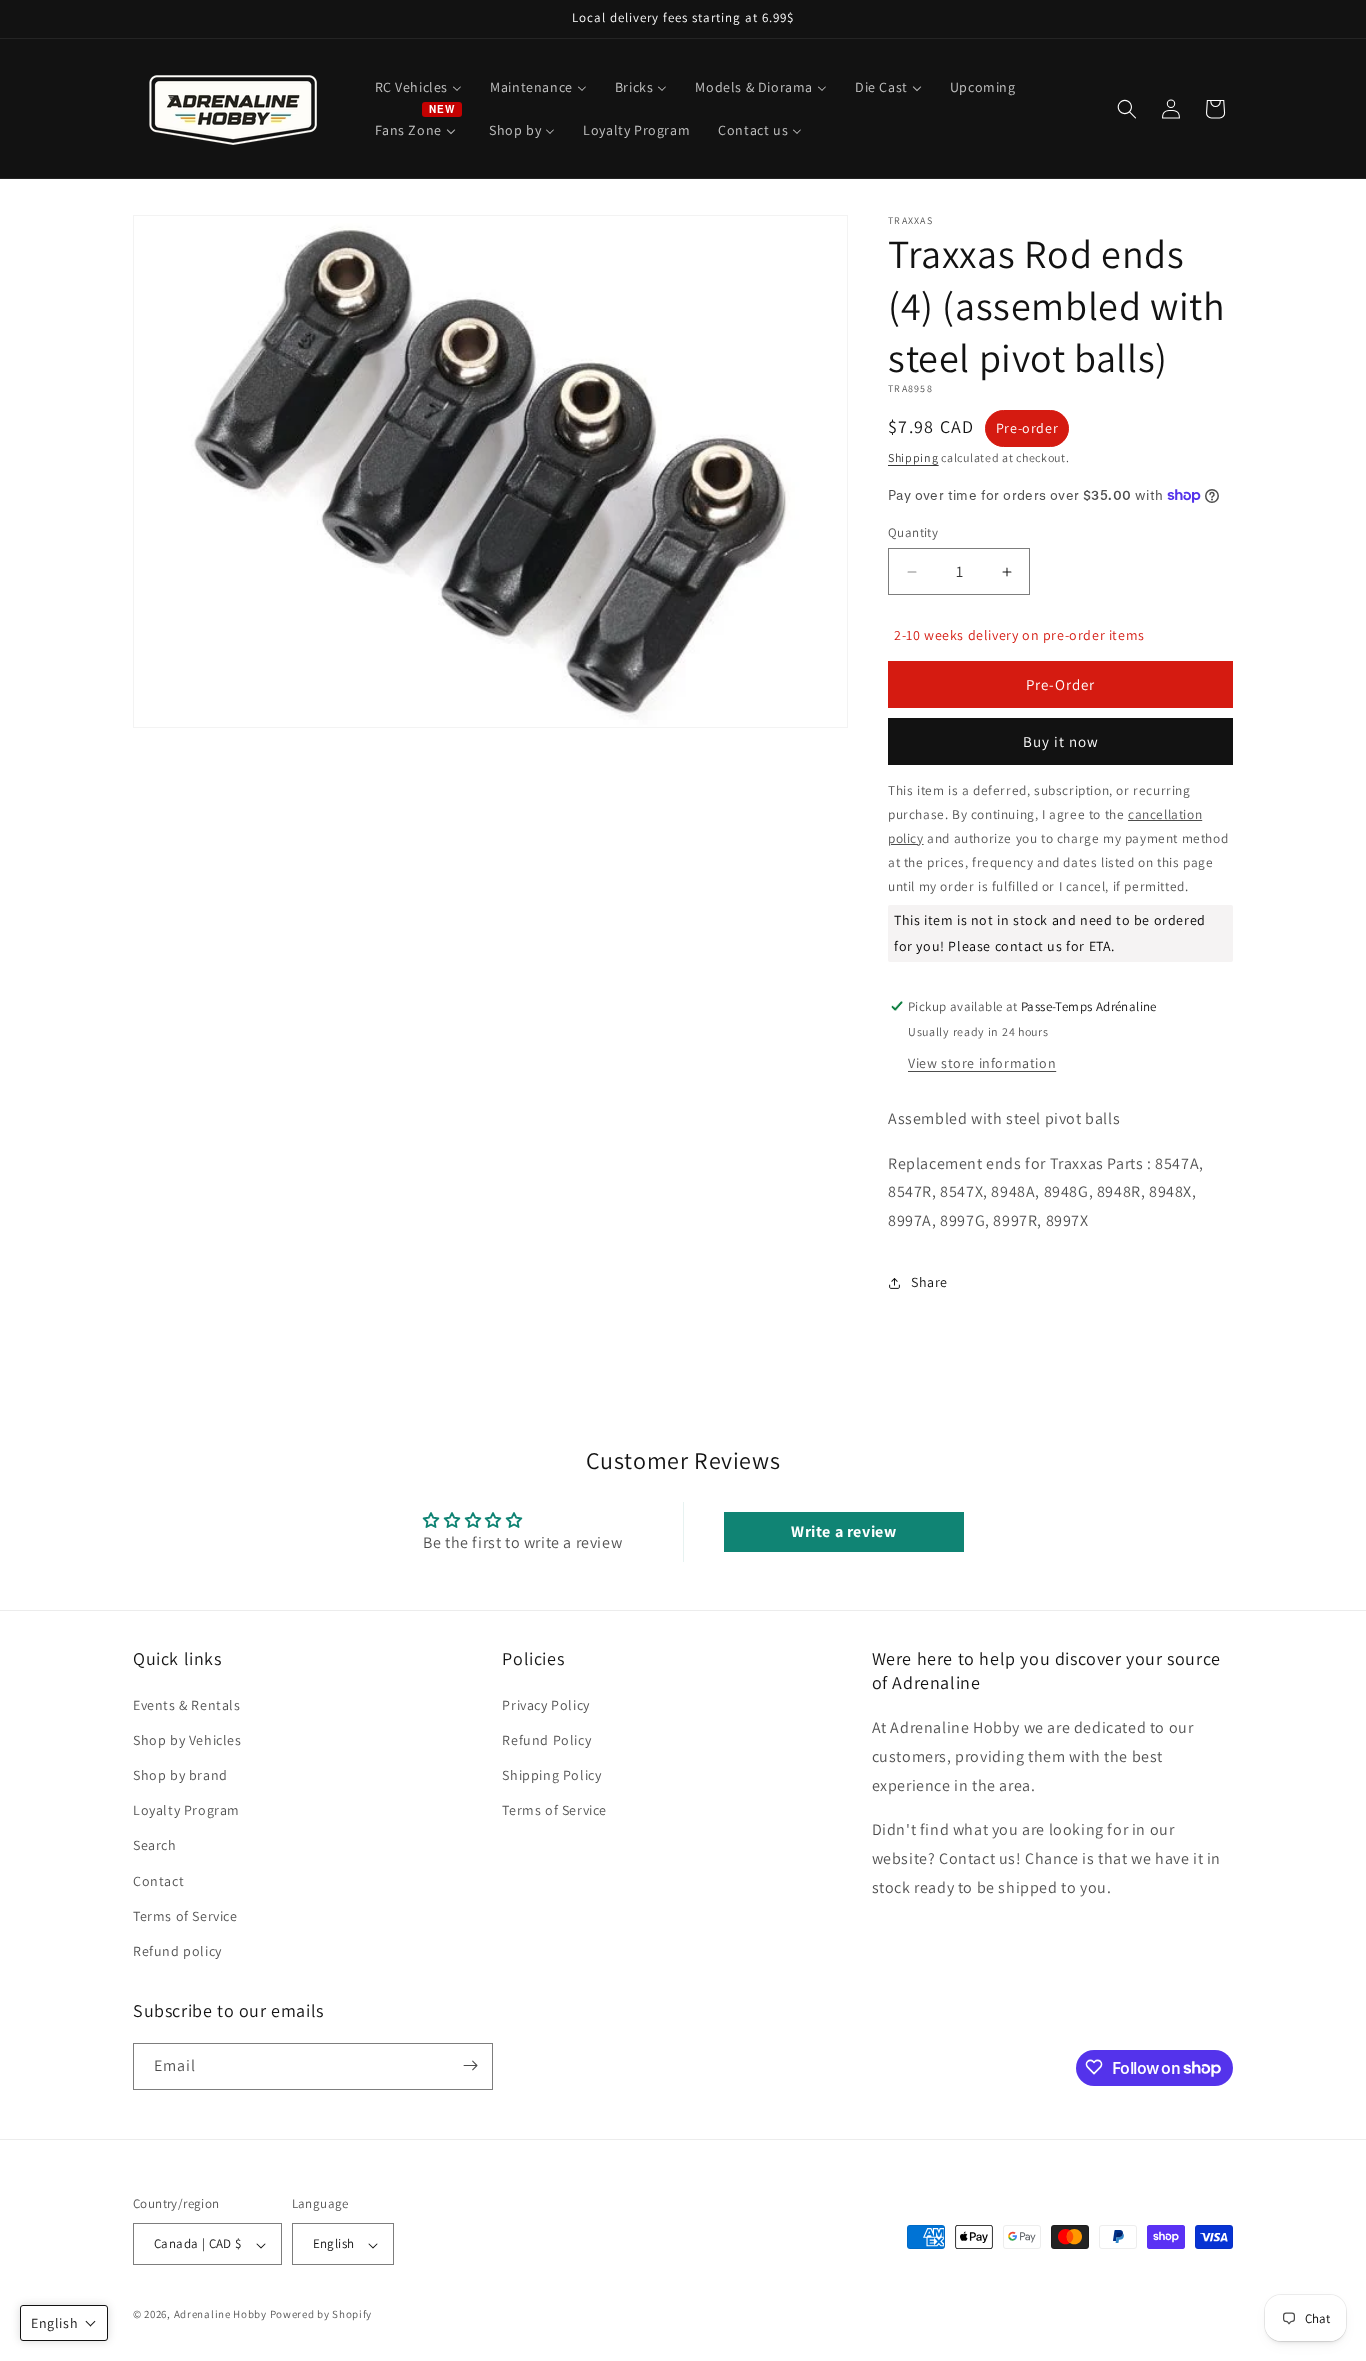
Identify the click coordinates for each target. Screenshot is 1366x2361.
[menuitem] (419, 87)
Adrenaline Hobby (220, 2315)
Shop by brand (180, 1775)
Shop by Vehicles (187, 1739)
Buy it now (1061, 741)
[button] (1127, 109)
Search (155, 1845)
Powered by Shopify (321, 2315)
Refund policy (177, 1951)
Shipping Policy (551, 1775)
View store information (982, 1063)
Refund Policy (546, 1739)
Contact (158, 1880)
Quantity (913, 532)
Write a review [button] (843, 1531)
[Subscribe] (470, 2065)
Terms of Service (185, 1915)
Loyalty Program (186, 1810)
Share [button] (929, 1282)
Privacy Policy (545, 1704)
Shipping (913, 457)
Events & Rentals (187, 1704)
